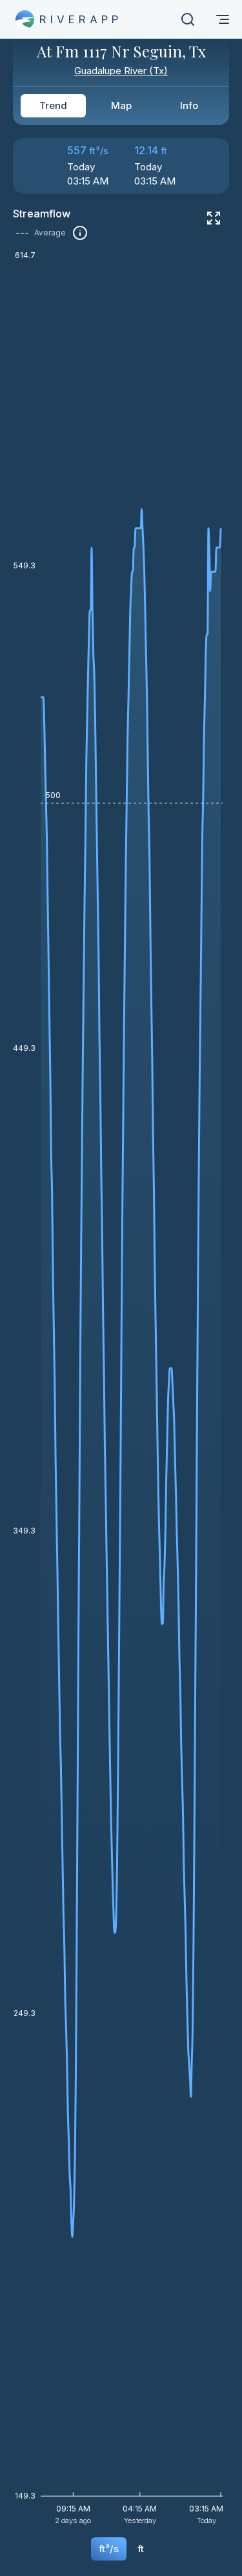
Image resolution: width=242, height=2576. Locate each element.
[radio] (109, 2549)
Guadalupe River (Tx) (121, 71)
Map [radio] (121, 105)
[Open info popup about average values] (80, 233)
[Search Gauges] (188, 19)
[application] (121, 1392)
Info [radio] (189, 105)
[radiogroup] (121, 106)
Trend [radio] (53, 105)
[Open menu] (223, 19)
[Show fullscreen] (214, 218)
